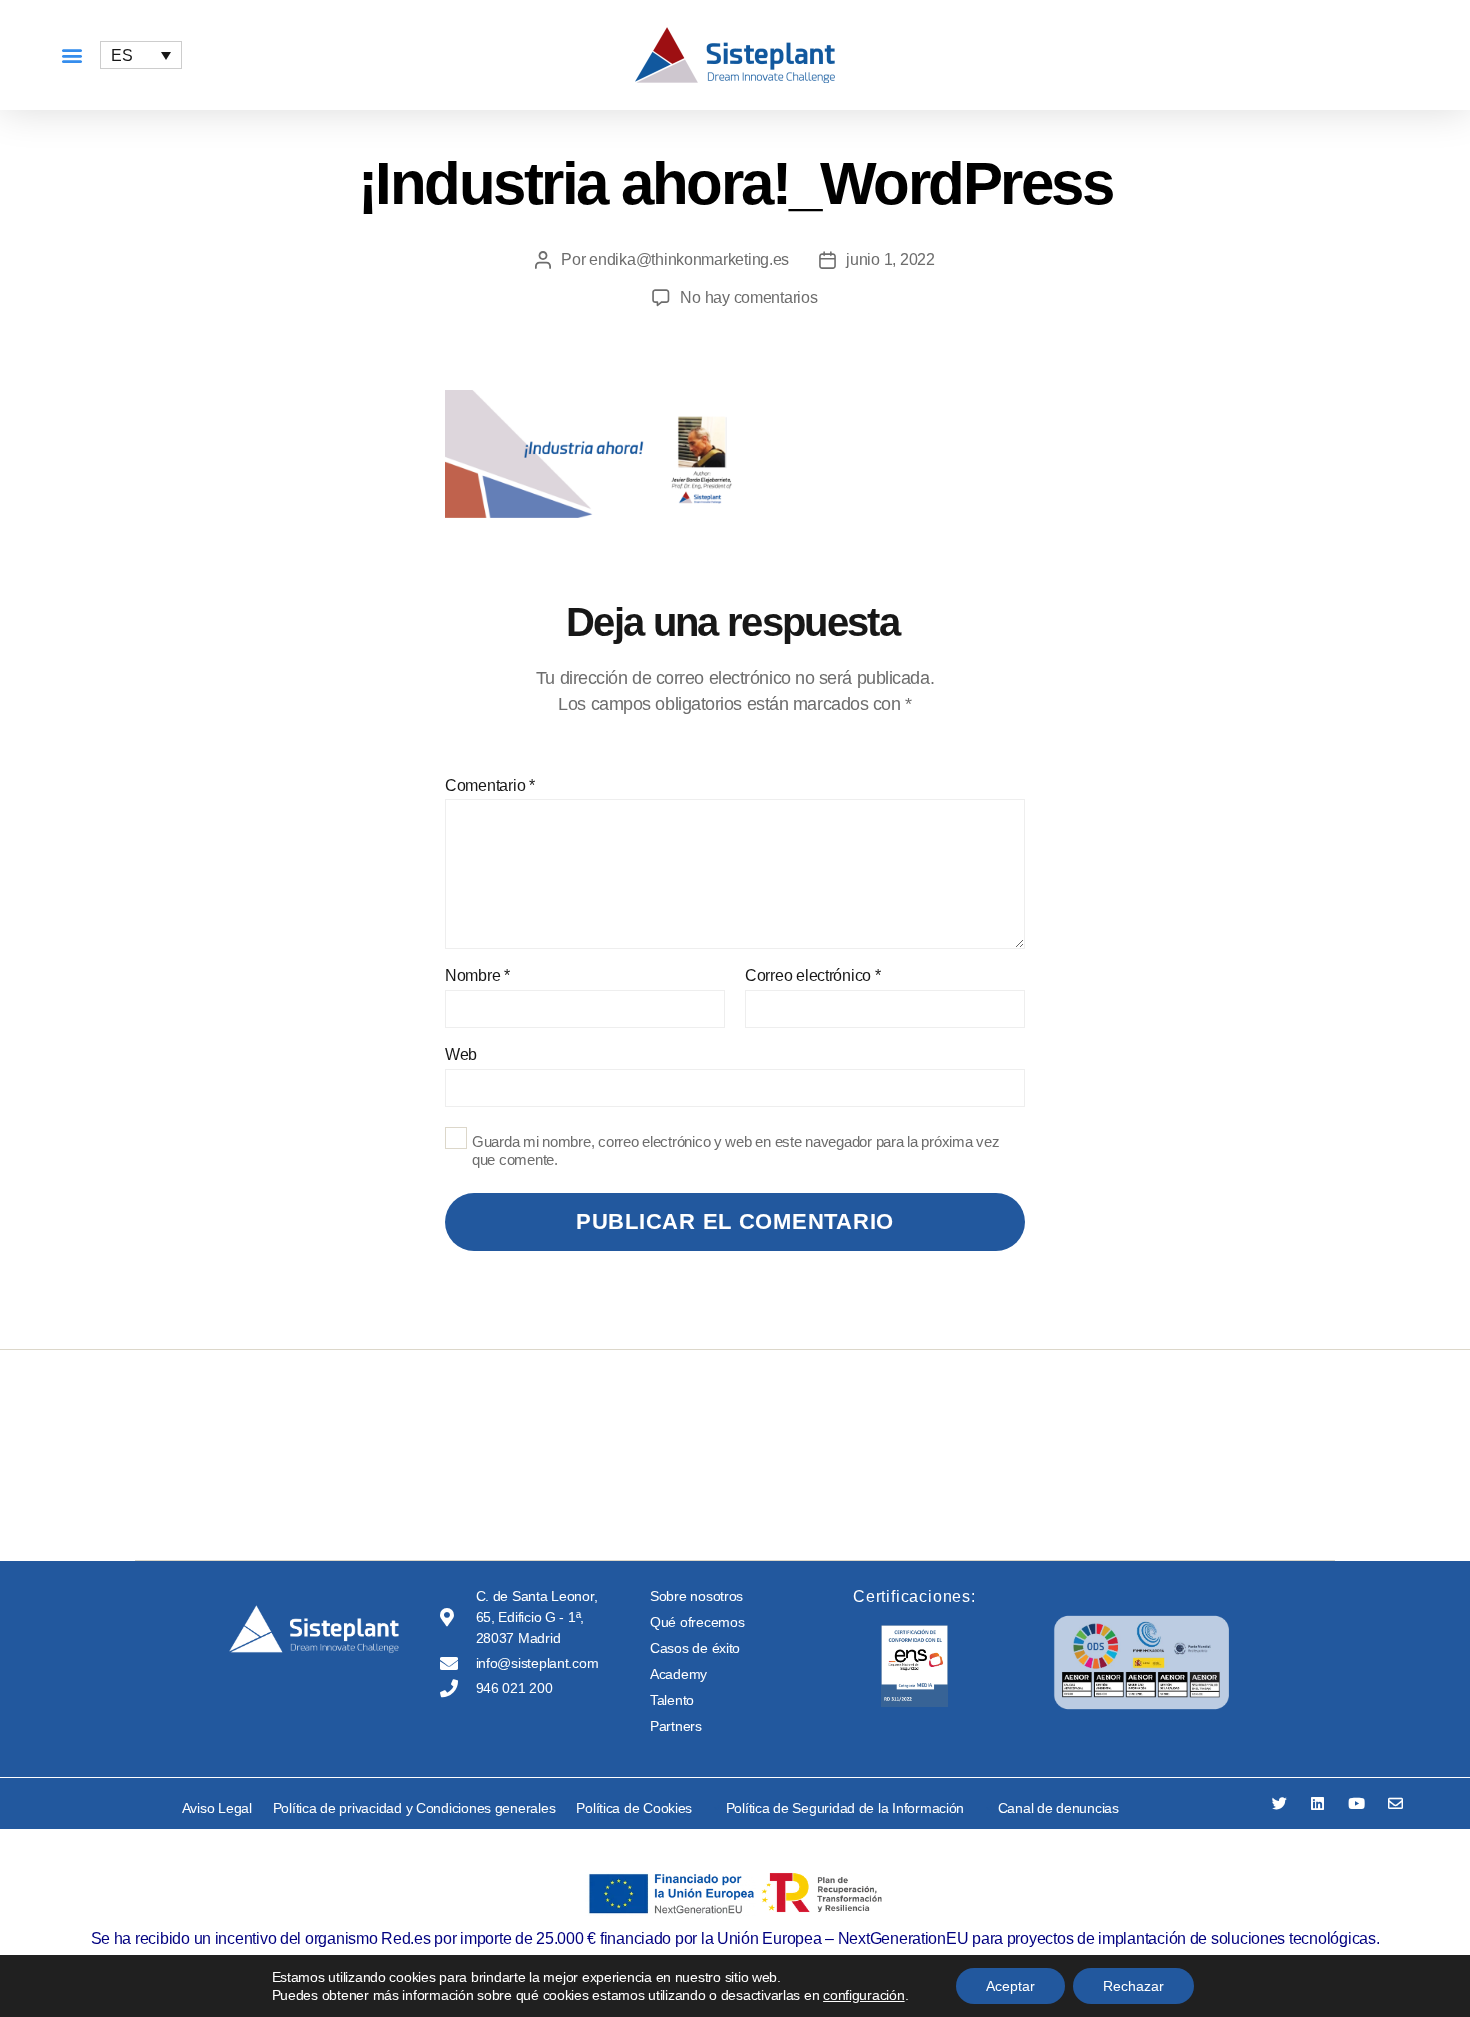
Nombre (477, 975)
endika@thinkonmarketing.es (689, 259)
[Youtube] (1356, 1803)
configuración (864, 1995)
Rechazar (1133, 1986)
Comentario (490, 785)
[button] (71, 55)
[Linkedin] (1317, 1803)
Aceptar (1010, 1986)
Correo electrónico (813, 975)
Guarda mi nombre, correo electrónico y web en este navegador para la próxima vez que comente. (735, 1151)
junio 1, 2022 (890, 259)
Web (461, 1054)
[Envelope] (1395, 1803)
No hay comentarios (748, 297)
